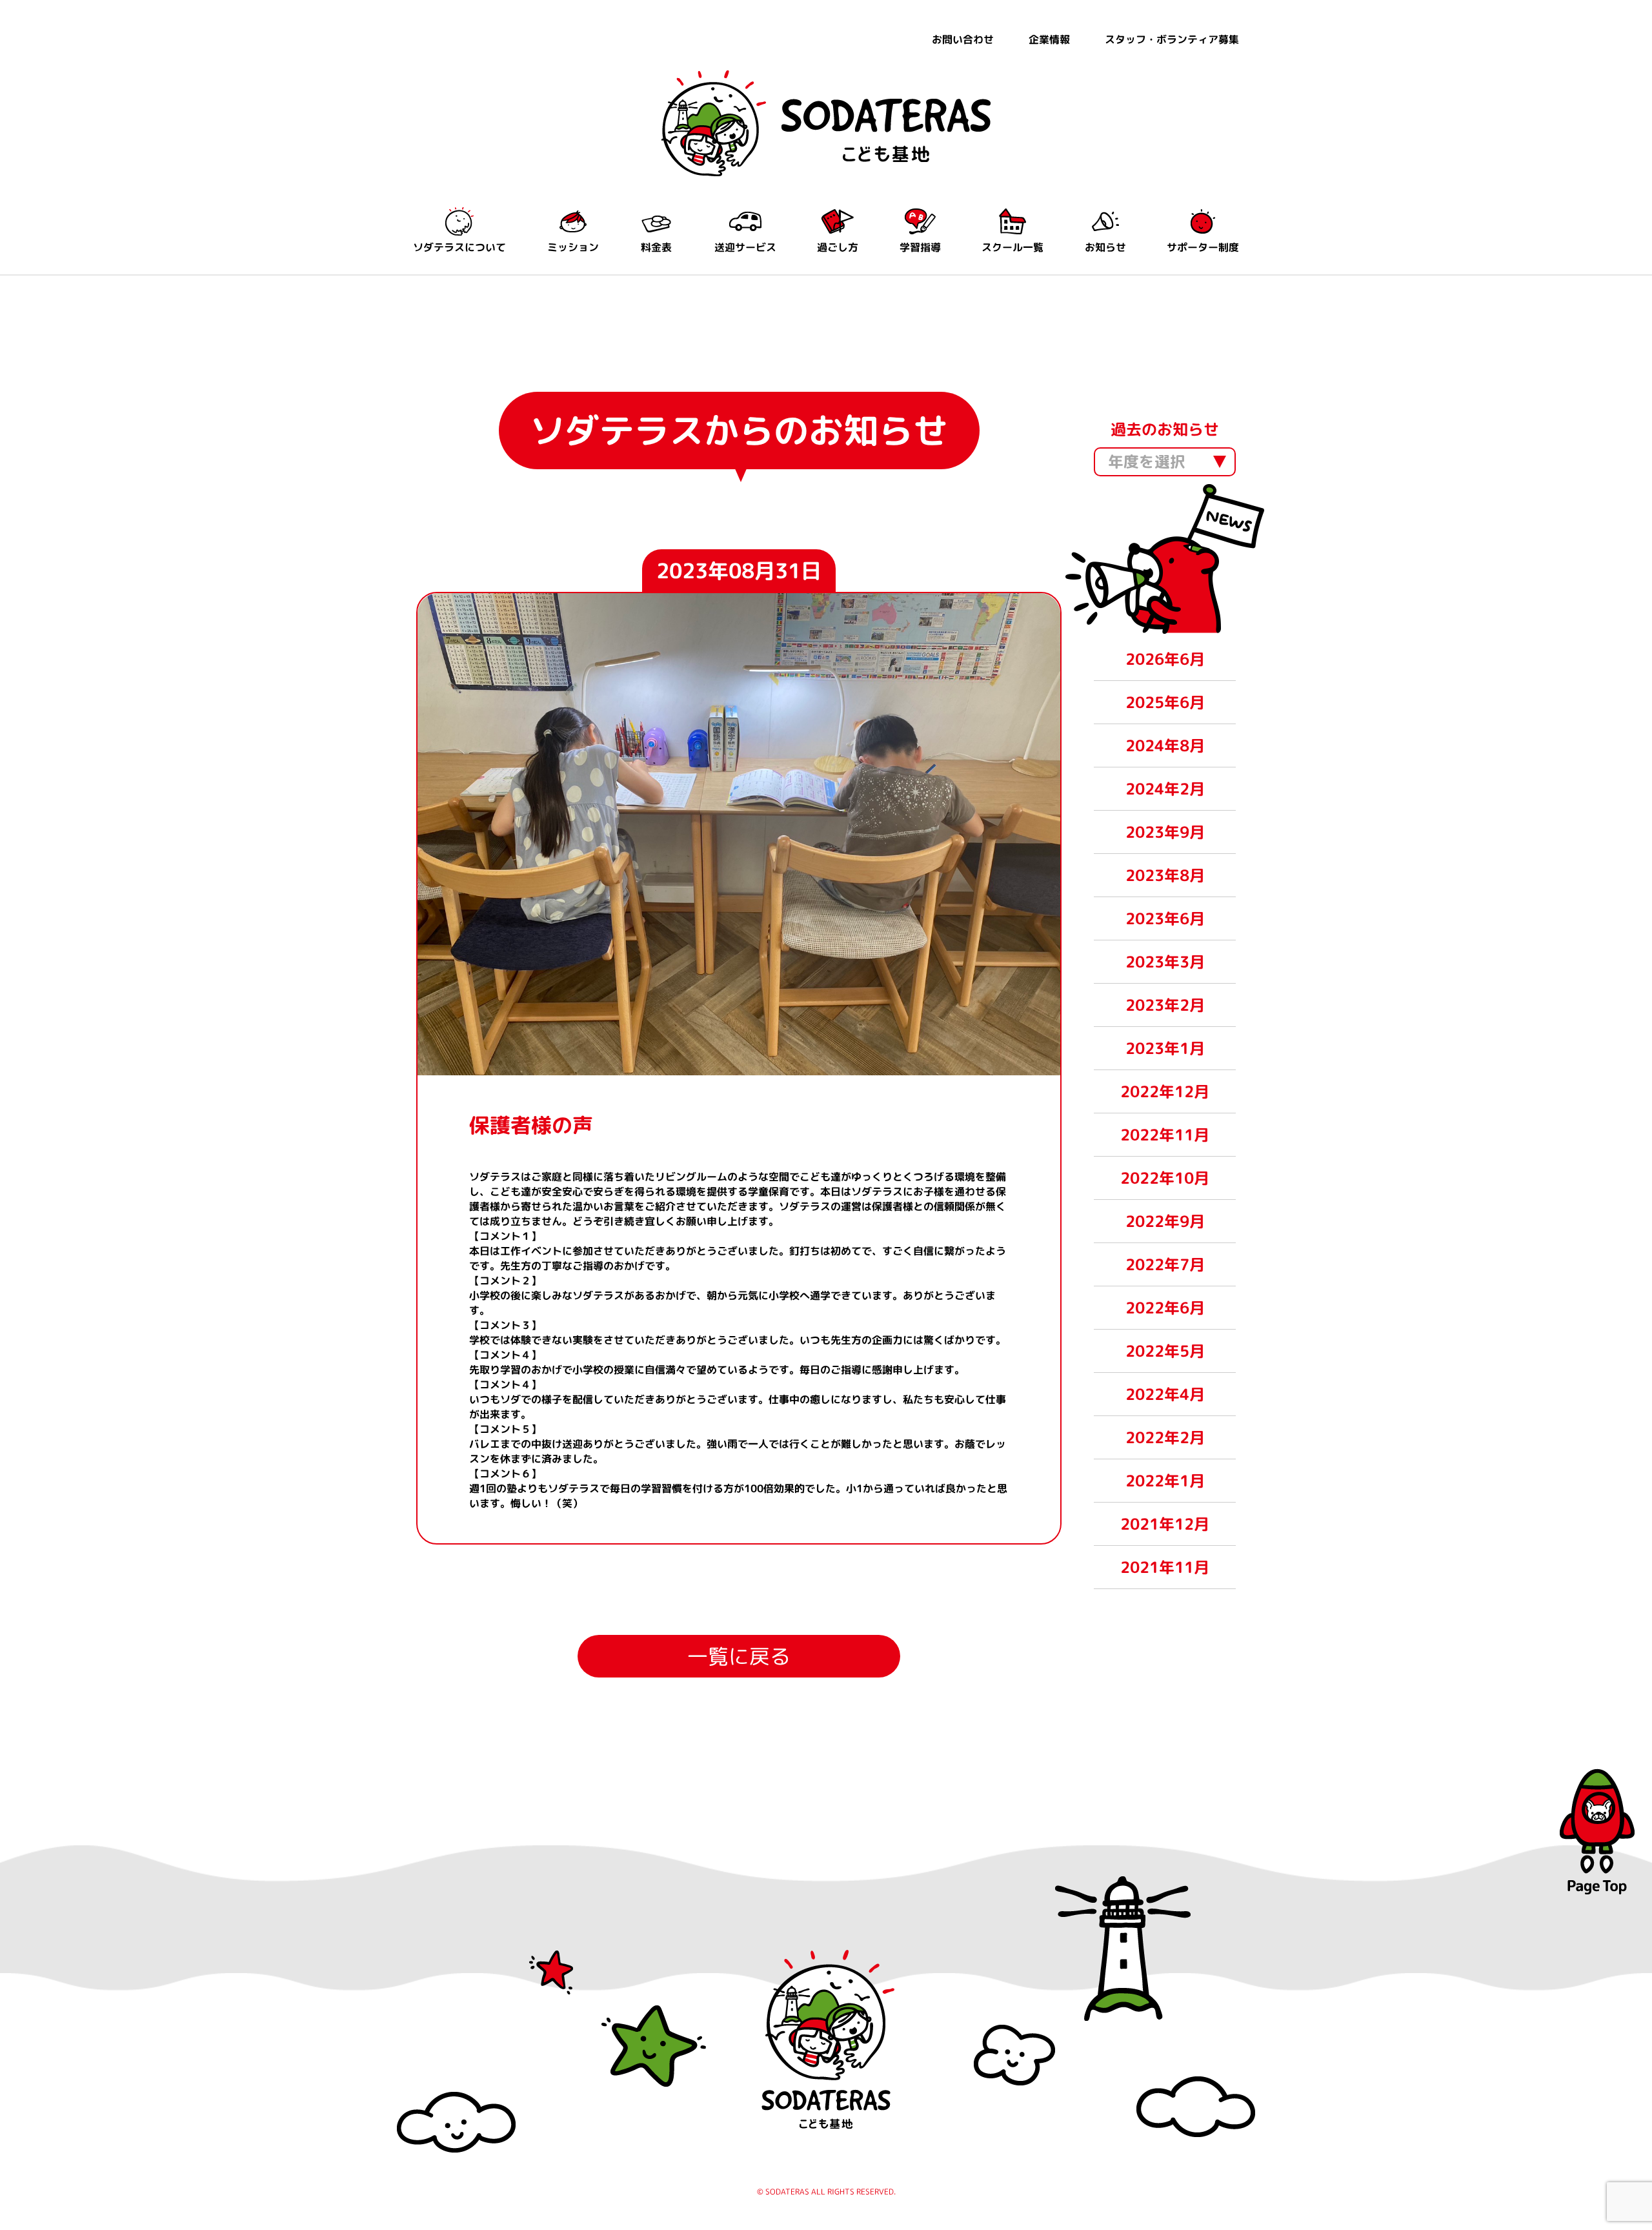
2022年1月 (1165, 1481)
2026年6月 (1165, 659)
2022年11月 (1165, 1135)
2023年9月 (1165, 832)
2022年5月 (1165, 1351)
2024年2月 (1165, 789)
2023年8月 (1165, 875)
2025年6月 (1165, 702)
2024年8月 (1165, 745)
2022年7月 (1165, 1264)
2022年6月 (1165, 1308)
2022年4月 (1165, 1394)
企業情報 (1049, 39)
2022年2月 (1165, 1437)
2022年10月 (1165, 1178)
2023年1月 (1165, 1048)
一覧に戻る (739, 1656)
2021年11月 (1165, 1567)
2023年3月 (1165, 962)
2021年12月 (1165, 1524)
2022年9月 (1165, 1221)
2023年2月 (1165, 1005)
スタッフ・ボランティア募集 (1172, 39)
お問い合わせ (963, 39)
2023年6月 (1165, 918)
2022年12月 (1165, 1091)
